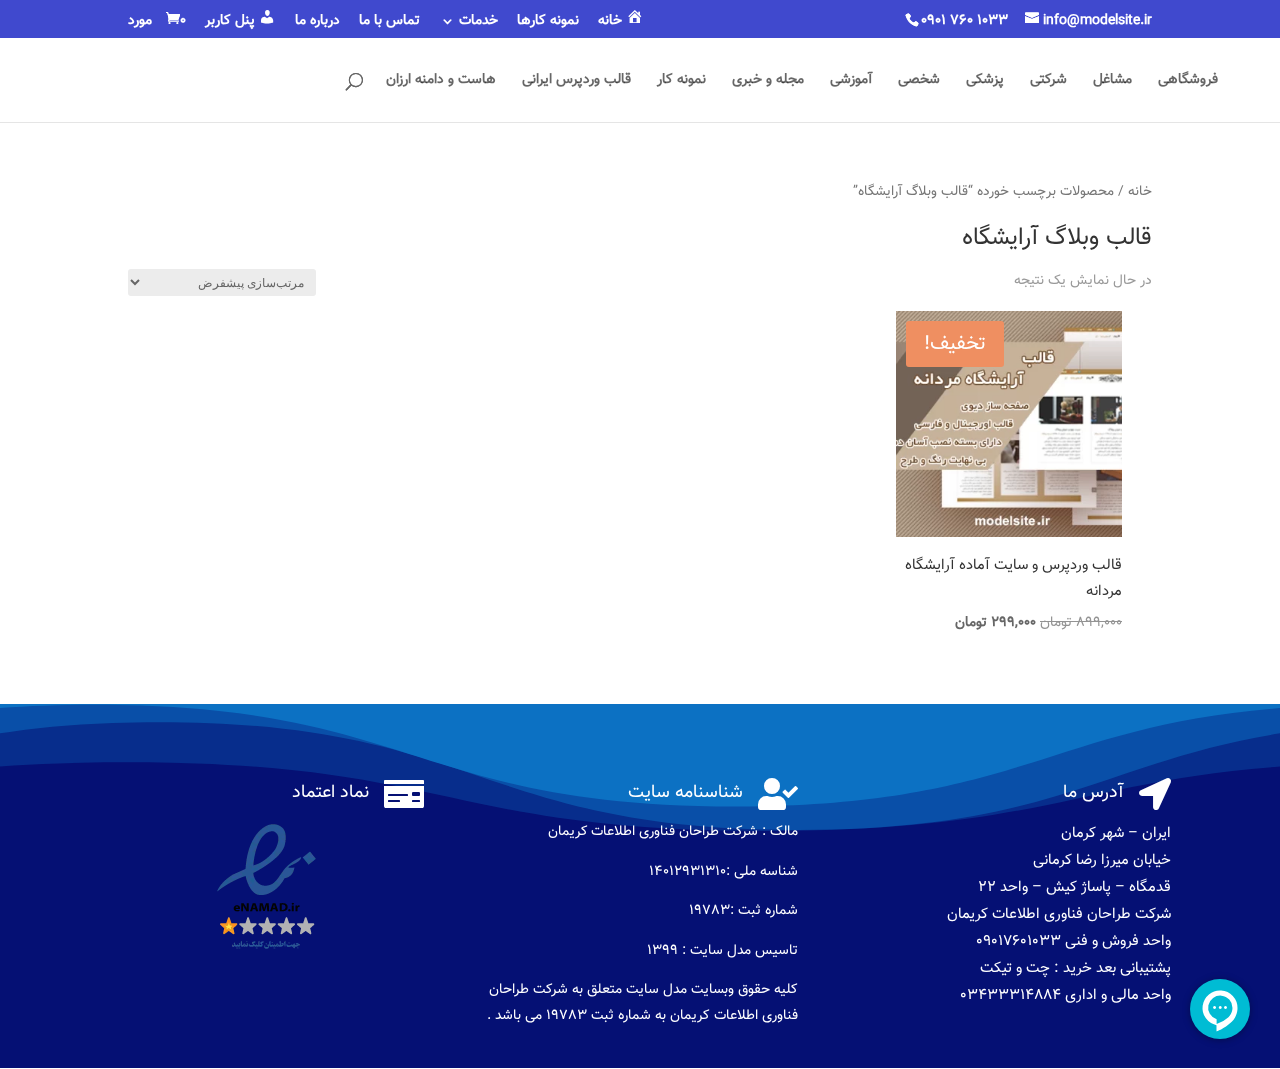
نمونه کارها (548, 23)
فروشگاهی (1188, 82)
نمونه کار (681, 82)
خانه (1140, 191)
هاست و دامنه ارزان (441, 82)
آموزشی (851, 82)
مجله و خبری (768, 82)
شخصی (919, 82)
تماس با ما (389, 23)
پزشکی (985, 82)
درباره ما (317, 23)
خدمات (478, 23)
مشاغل (1112, 82)
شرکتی (1048, 82)
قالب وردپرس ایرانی (576, 82)
